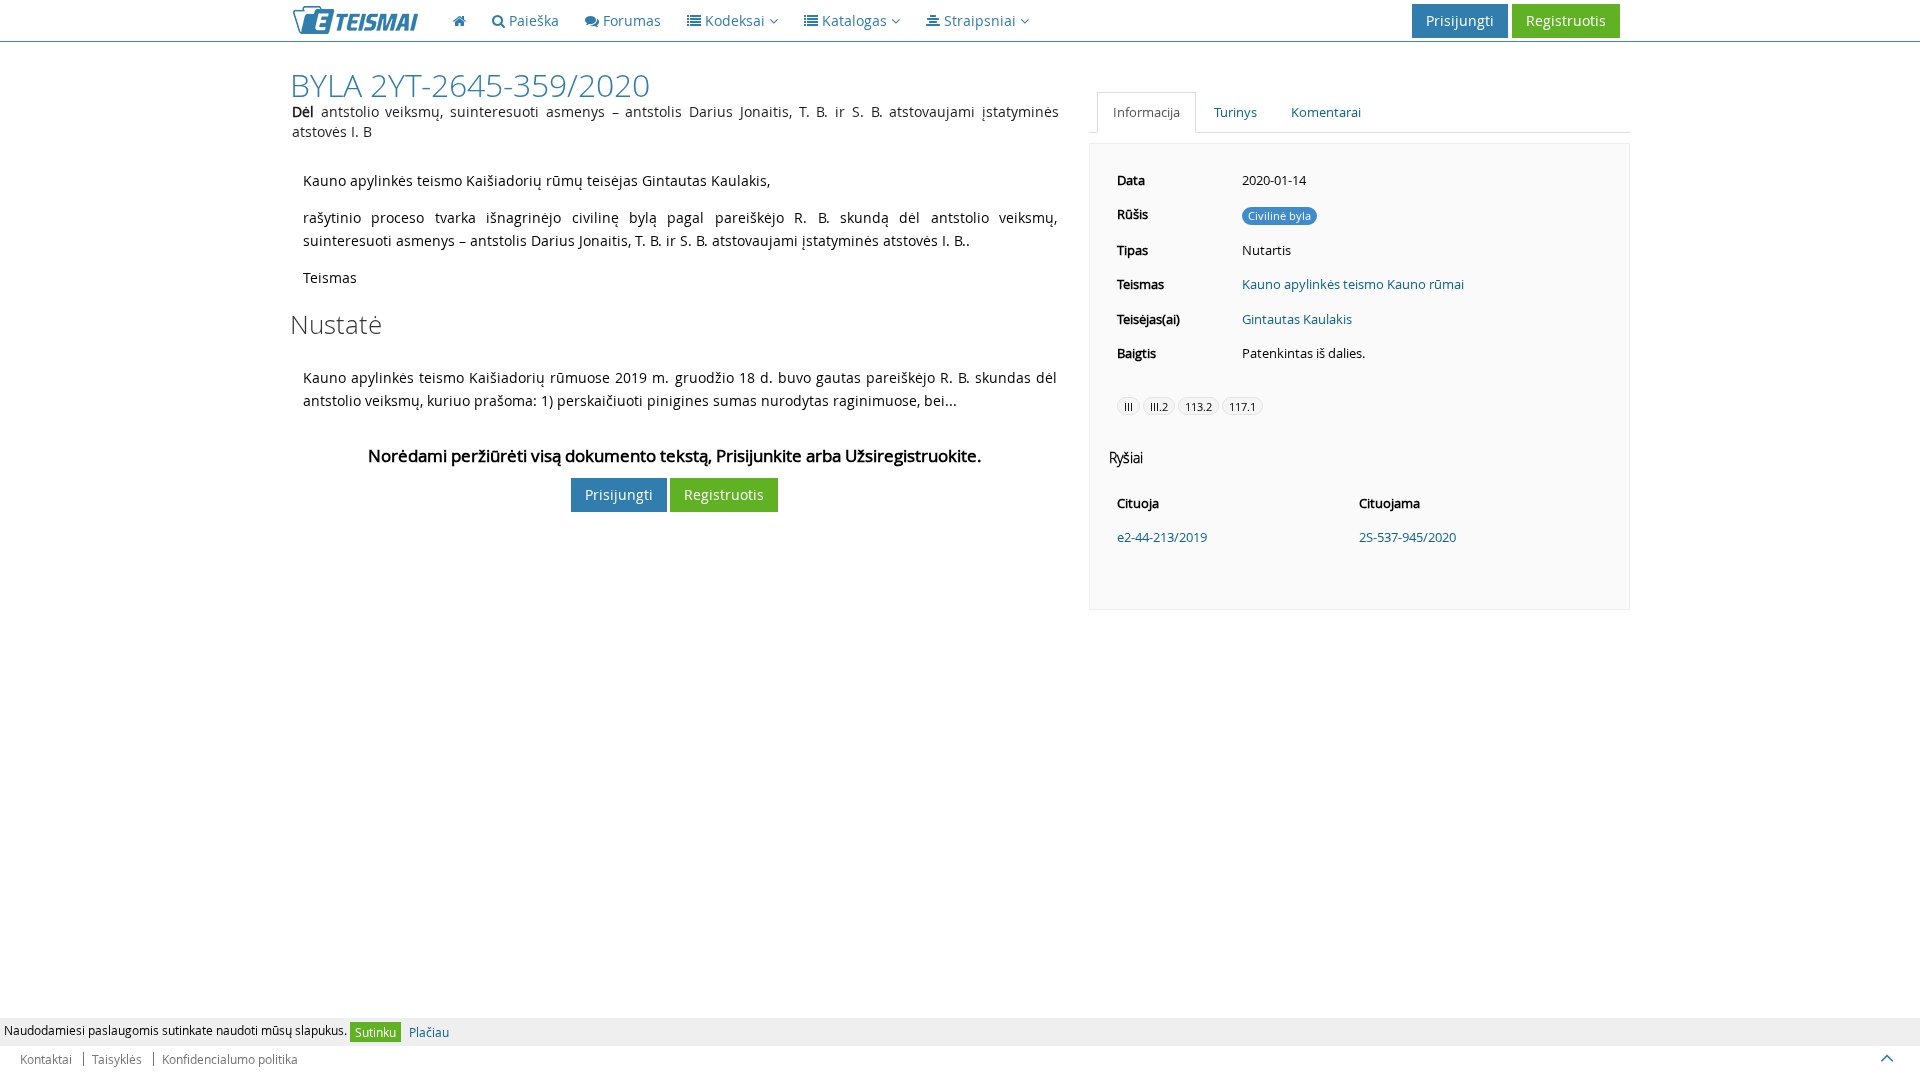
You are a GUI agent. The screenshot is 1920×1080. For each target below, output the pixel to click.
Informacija (1146, 112)
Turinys (1235, 112)
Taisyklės (117, 1059)
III (1128, 406)
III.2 (1159, 406)
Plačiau (429, 1032)
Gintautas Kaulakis (1297, 319)
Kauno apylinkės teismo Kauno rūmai (1353, 284)
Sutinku (375, 1032)
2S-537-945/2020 (1407, 537)
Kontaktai (46, 1059)
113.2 (1198, 406)
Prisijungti (1460, 20)
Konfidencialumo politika (230, 1059)
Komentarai (1326, 112)
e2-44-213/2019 (1162, 537)
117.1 (1242, 406)
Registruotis (1566, 20)
